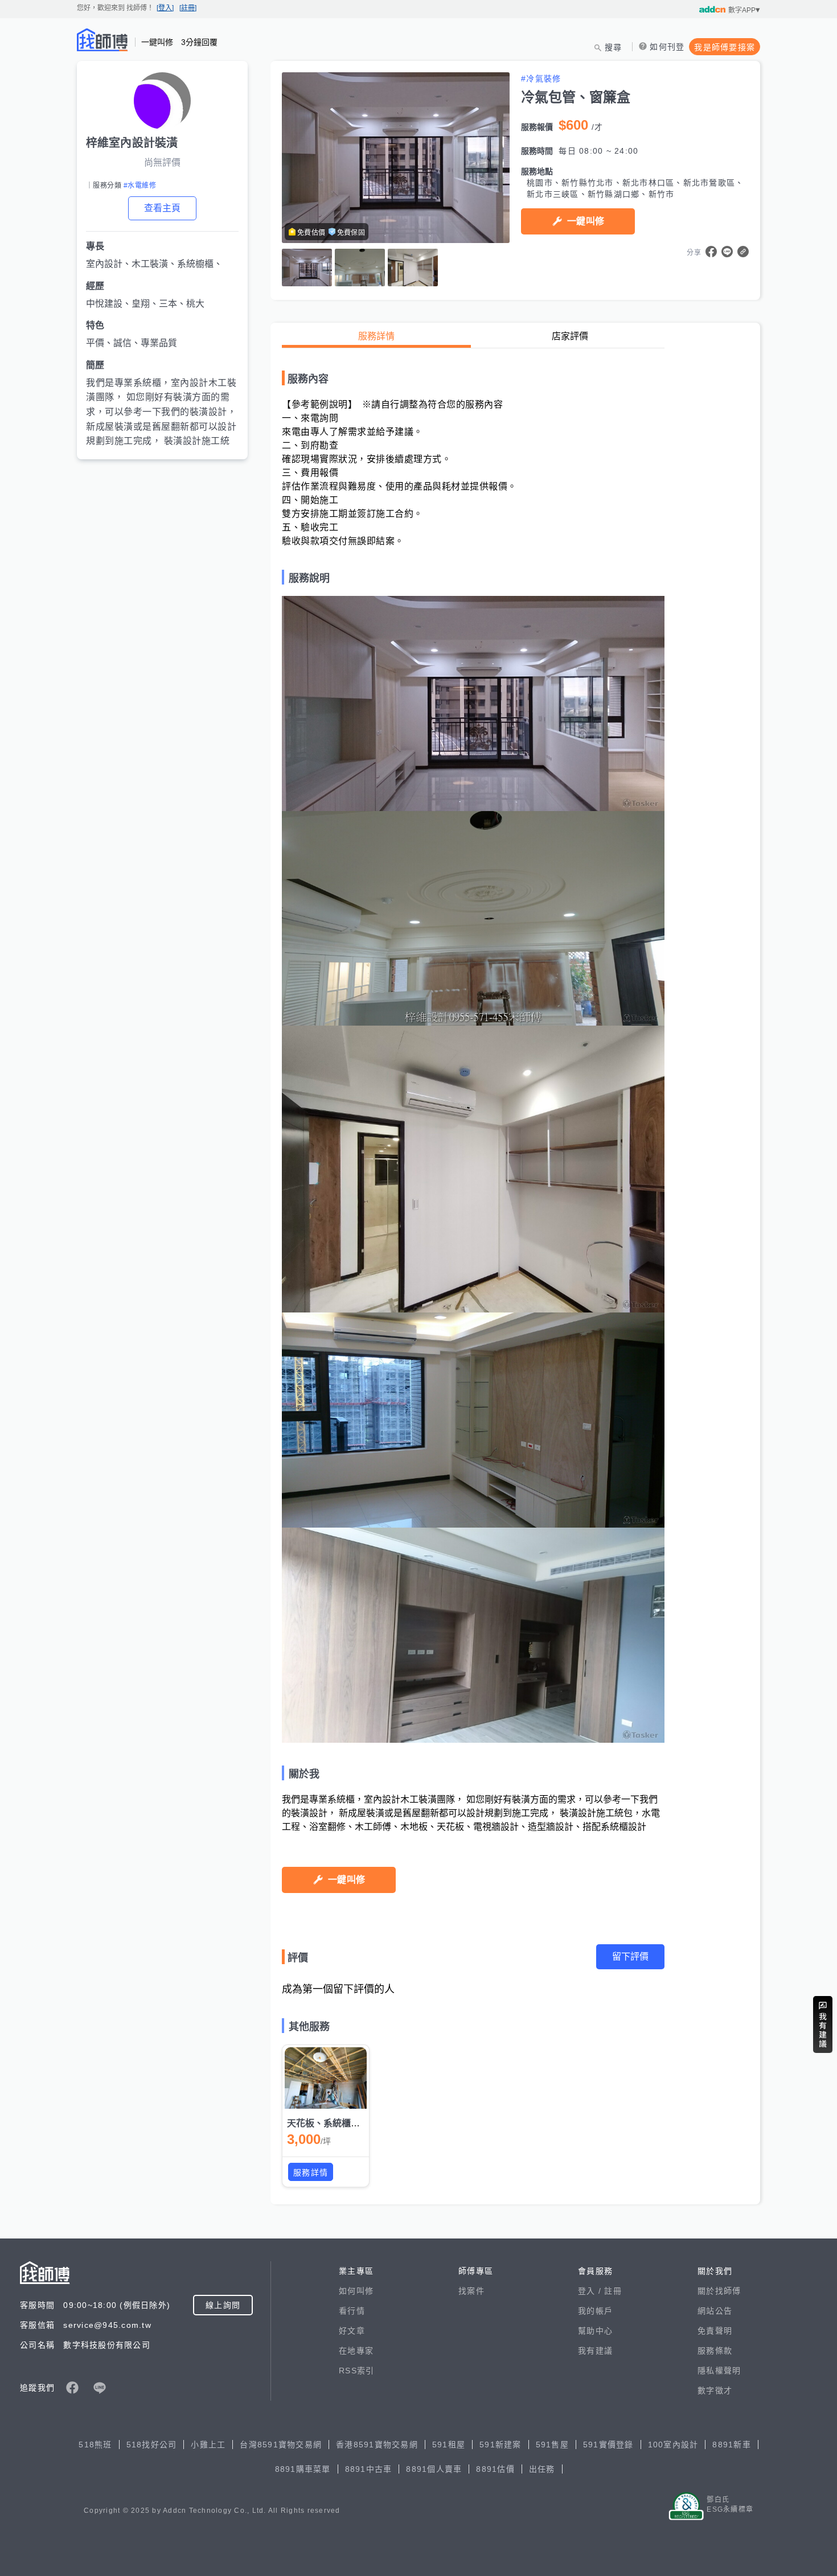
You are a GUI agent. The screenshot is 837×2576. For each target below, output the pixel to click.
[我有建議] (823, 2024)
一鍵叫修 (586, 221)
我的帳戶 (595, 2311)
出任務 (542, 2469)
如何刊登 (667, 47)
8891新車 (732, 2445)
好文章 (352, 2331)
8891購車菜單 (303, 2469)
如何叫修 (356, 2291)
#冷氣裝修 (541, 79)
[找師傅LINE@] (100, 2388)
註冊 (613, 2291)
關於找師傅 (719, 2291)
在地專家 (356, 2351)
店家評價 (570, 336)
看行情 (352, 2311)
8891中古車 (369, 2469)
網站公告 (715, 2311)
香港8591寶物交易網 (377, 2445)
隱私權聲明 (719, 2371)
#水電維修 (140, 186)
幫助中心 (595, 2331)
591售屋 (552, 2445)
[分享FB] (711, 252)
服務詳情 (376, 336)
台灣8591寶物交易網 (281, 2445)
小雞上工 (208, 2445)
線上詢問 (223, 2305)
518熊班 (95, 2445)
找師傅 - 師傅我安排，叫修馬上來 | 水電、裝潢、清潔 (102, 40)
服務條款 (715, 2351)
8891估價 (495, 2469)
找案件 (471, 2291)
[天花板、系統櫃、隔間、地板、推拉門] (326, 2078)
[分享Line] (727, 252)
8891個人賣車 (434, 2469)
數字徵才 (715, 2390)
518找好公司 (152, 2445)
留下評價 (630, 1956)
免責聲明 (715, 2331)
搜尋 (614, 47)
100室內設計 (673, 2445)
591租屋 (449, 2445)
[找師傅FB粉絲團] (72, 2388)
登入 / (591, 2291)
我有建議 (595, 2351)
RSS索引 (356, 2371)
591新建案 (500, 2445)
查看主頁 (162, 208)
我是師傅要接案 (725, 47)
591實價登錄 (608, 2445)
